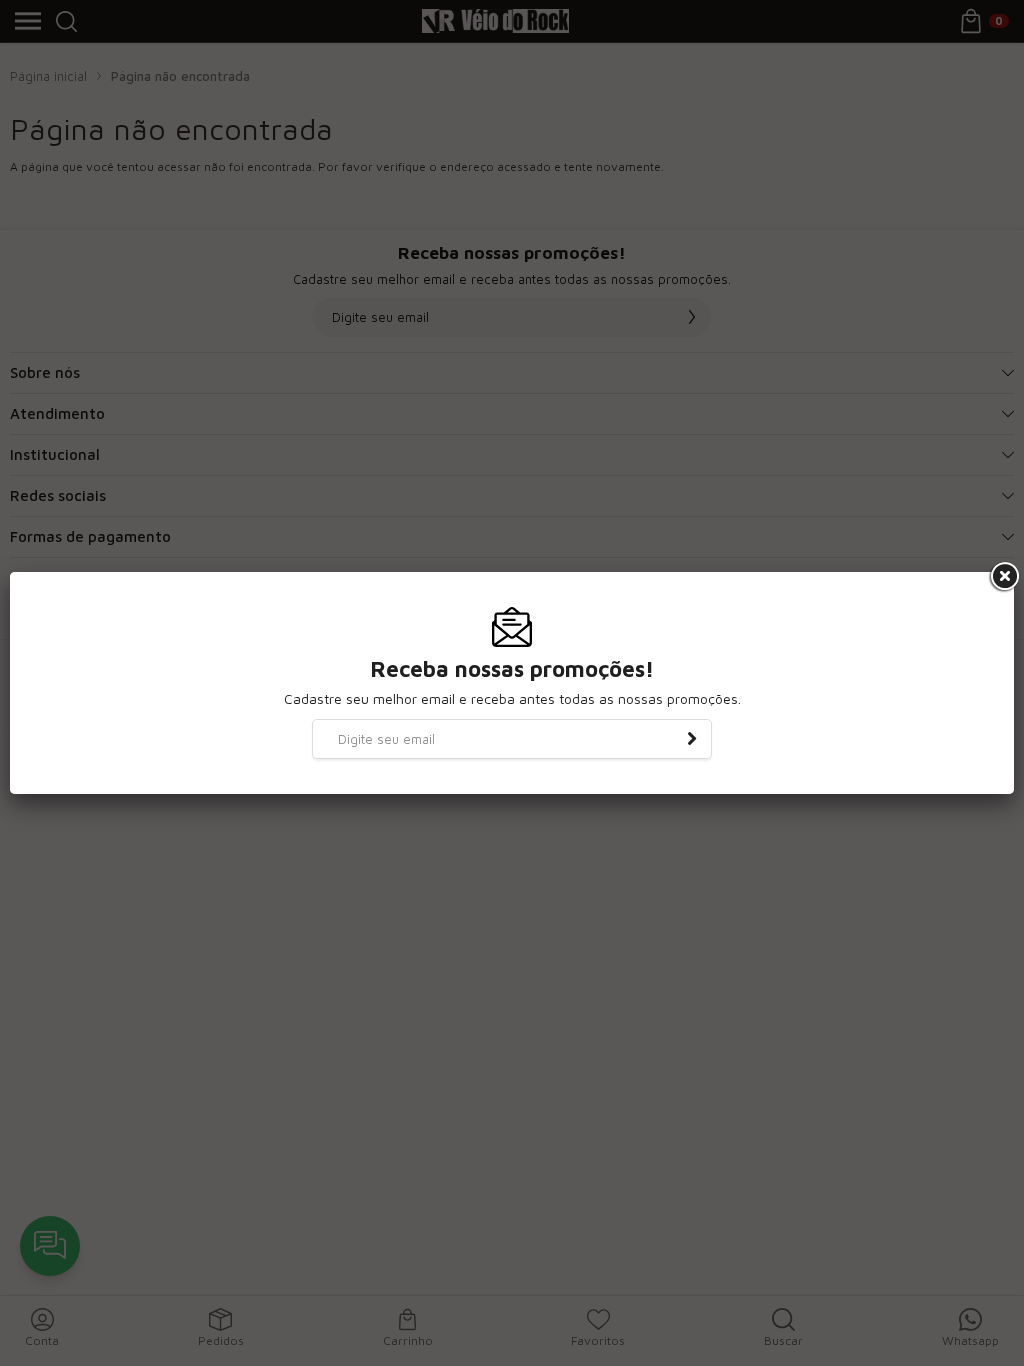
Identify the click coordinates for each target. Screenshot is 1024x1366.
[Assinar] (692, 739)
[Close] (1003, 577)
